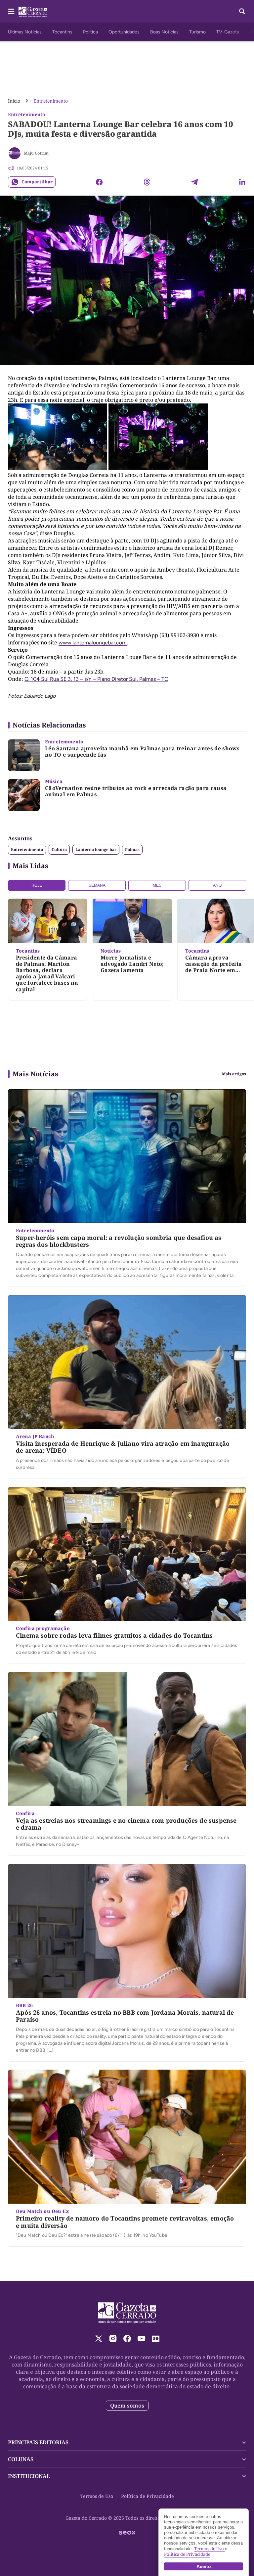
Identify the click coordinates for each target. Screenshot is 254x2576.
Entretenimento (51, 101)
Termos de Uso (97, 2496)
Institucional (29, 2476)
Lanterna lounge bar (96, 849)
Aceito (204, 2566)
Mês (157, 885)
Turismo (197, 32)
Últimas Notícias (25, 32)
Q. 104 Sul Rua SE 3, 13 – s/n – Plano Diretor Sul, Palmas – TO (96, 679)
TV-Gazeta (228, 32)
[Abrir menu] (11, 11)
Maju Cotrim (36, 153)
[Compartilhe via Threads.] (147, 182)
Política (90, 32)
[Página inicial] (127, 2313)
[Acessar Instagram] (113, 2339)
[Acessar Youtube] (141, 2339)
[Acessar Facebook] (127, 2339)
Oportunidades (124, 32)
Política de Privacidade (148, 2496)
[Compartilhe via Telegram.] (194, 182)
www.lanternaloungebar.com (93, 643)
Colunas (21, 2459)
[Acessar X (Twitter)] (99, 2339)
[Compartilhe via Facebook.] (99, 182)
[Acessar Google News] (156, 2339)
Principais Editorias (38, 2442)
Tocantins (62, 32)
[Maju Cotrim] (15, 153)
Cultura (59, 849)
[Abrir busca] (242, 11)
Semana (97, 885)
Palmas (132, 849)
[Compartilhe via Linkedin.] (242, 182)
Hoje (37, 885)
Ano (217, 885)
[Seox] (127, 2533)
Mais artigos (234, 1074)
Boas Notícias (164, 32)
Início (14, 101)
